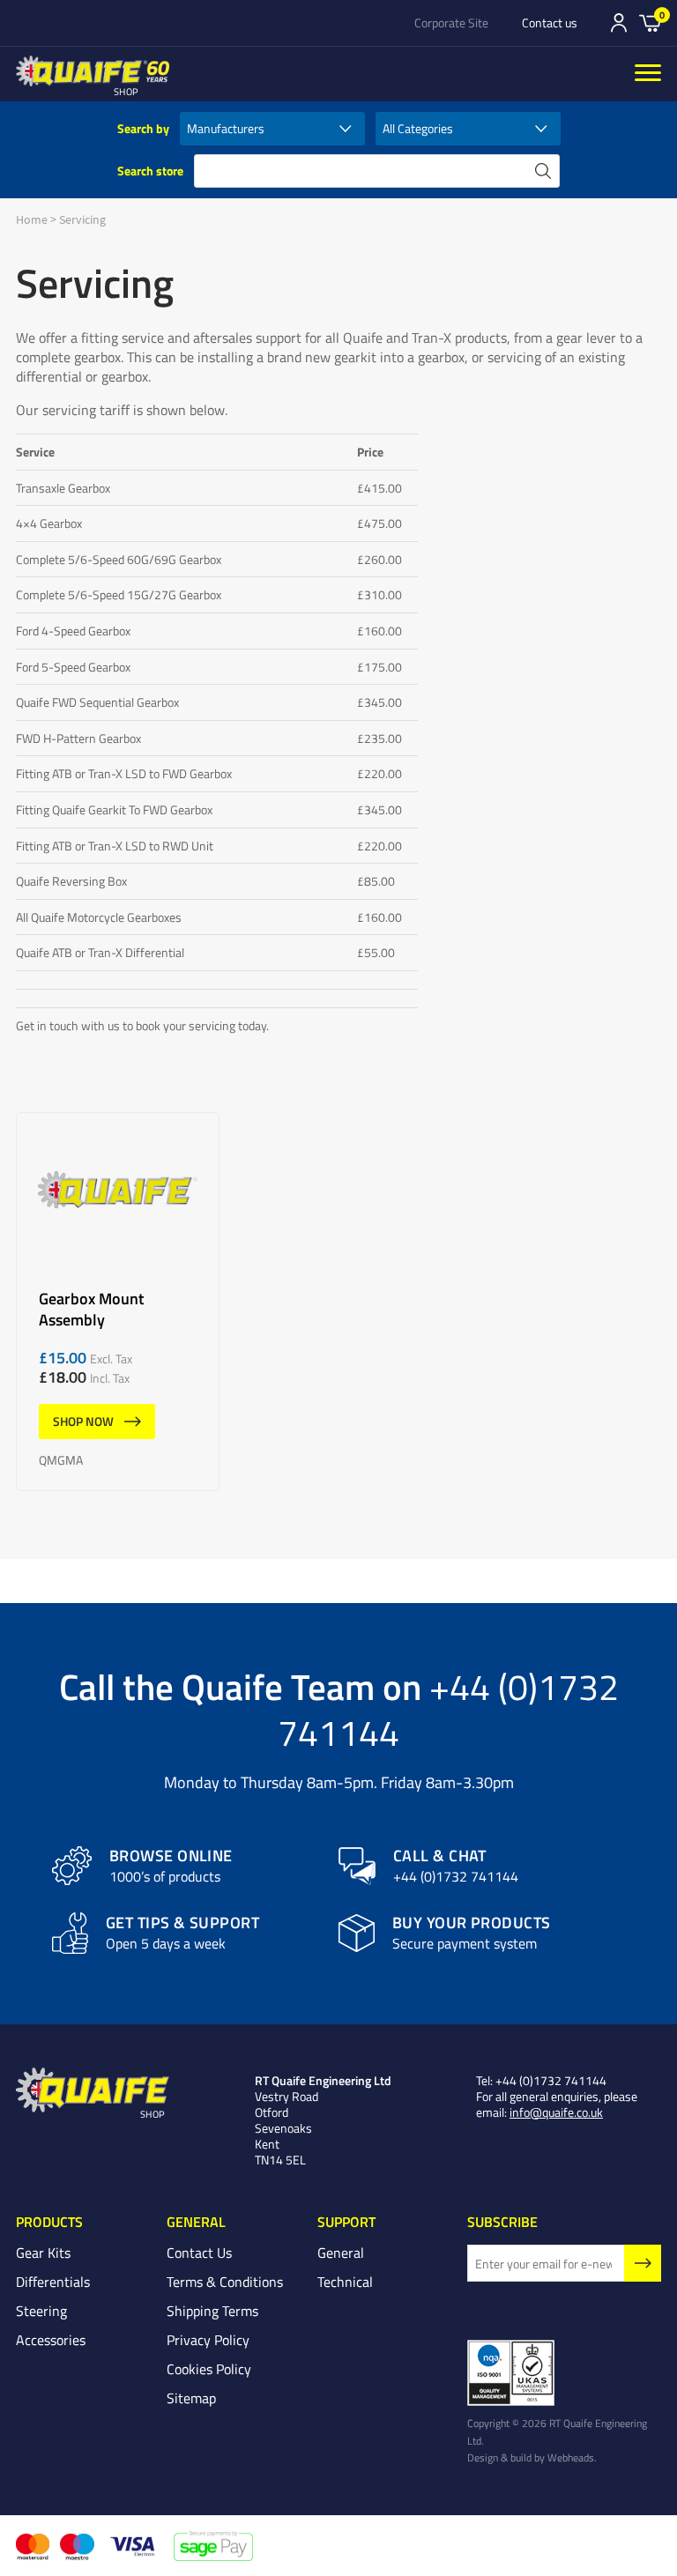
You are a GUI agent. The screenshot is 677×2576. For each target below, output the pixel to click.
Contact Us (199, 2253)
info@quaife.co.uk (556, 2112)
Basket (650, 22)
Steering (41, 2311)
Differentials (53, 2282)
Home (32, 219)
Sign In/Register (619, 23)
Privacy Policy (208, 2340)
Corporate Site (451, 23)
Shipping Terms (212, 2311)
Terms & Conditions (225, 2282)
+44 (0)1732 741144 (448, 1709)
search (543, 171)
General (341, 2253)
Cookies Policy (209, 2369)
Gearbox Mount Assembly (118, 1302)
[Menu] (648, 74)
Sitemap (191, 2398)
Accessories (51, 2340)
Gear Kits (43, 2253)
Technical (345, 2282)
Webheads (571, 2457)
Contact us (550, 23)
